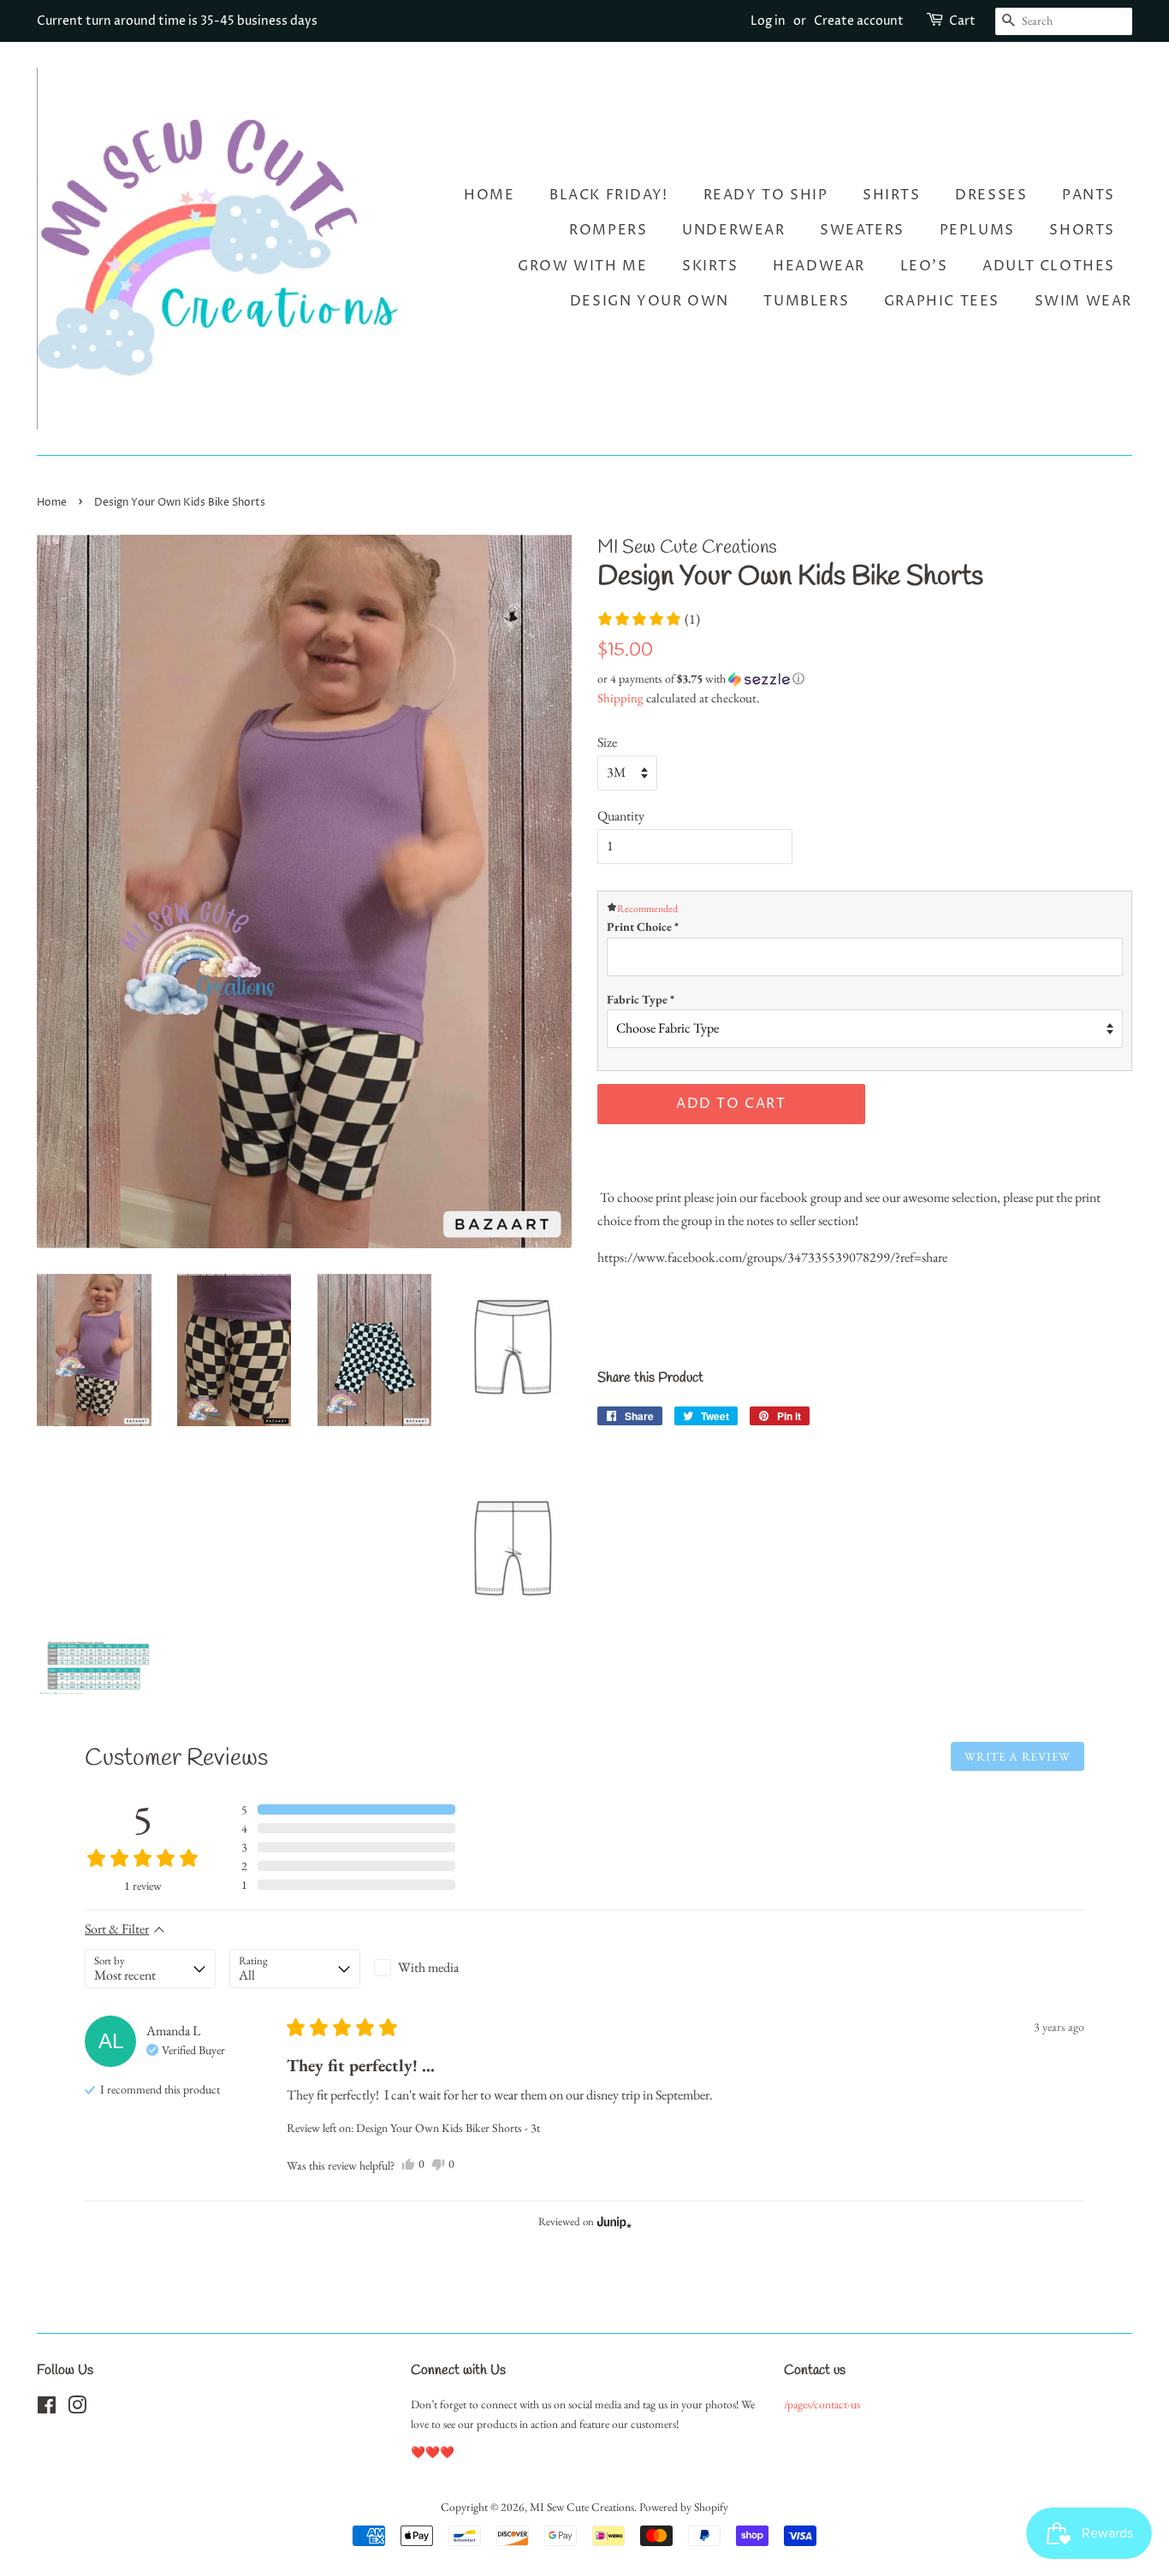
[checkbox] (439, 1968)
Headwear (819, 266)
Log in (768, 21)
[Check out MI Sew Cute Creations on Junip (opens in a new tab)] (613, 2222)
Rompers (608, 230)
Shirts (892, 195)
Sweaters (862, 230)
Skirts (710, 266)
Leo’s (924, 266)
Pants (1089, 195)
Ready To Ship (766, 195)
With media (428, 1967)
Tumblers (806, 301)
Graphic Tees (942, 301)
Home (489, 195)
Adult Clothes (1049, 266)
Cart (962, 21)
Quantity (621, 816)
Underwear (733, 230)
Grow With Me (582, 266)
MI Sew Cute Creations (582, 2507)
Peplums (977, 230)
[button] (648, 619)
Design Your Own (650, 301)
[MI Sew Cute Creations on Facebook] (47, 2408)
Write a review (1018, 1756)
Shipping (620, 698)
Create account (859, 21)
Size (607, 742)
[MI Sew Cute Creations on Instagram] (77, 2408)
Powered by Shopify (684, 2507)
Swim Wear (1083, 301)
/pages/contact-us (822, 2404)
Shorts (1082, 230)
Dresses (991, 195)
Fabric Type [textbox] (641, 999)
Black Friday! (609, 195)
